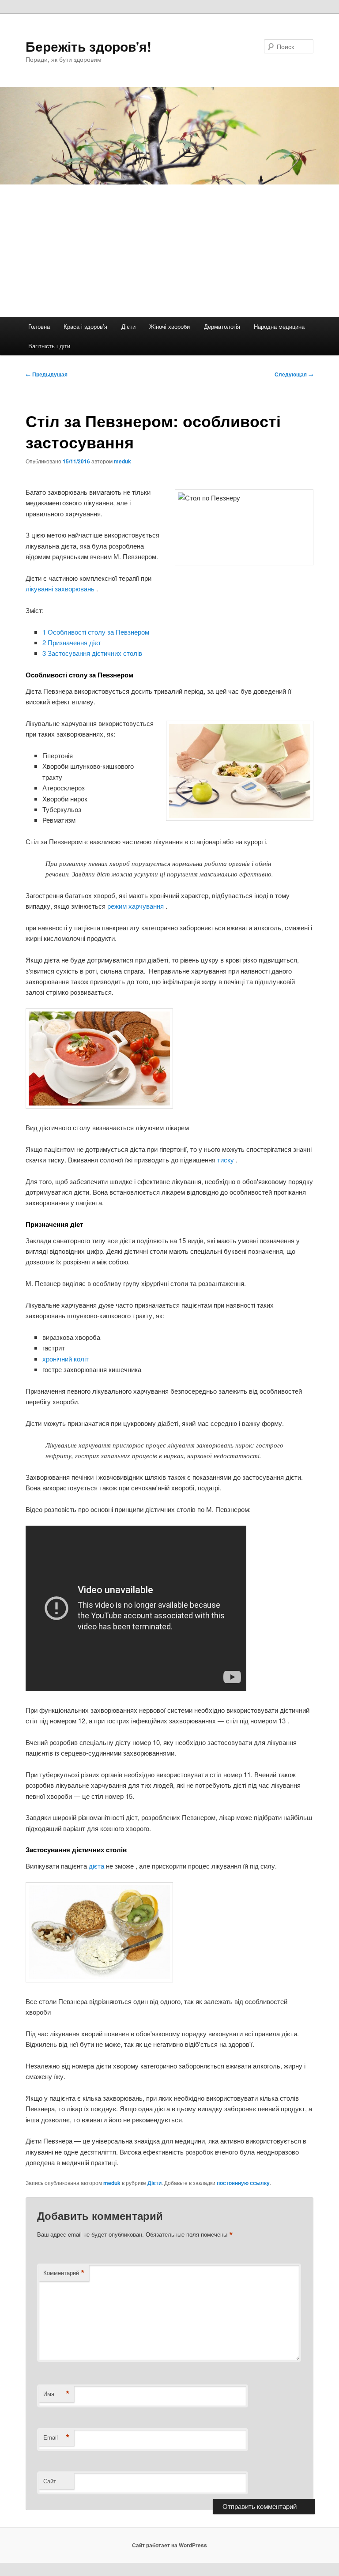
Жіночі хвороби (169, 326)
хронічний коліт (66, 1359)
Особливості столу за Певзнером (96, 632)
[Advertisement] (169, 251)
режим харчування (136, 906)
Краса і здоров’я (85, 326)
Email (56, 2437)
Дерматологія (222, 326)
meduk (122, 461)
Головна (39, 326)
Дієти (128, 326)
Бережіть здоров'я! (89, 46)
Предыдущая (47, 374)
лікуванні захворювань (61, 589)
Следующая (294, 374)
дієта (97, 1866)
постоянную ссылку (243, 2183)
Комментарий (64, 2273)
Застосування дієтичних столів (92, 653)
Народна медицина (279, 326)
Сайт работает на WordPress (169, 2545)
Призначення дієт (72, 642)
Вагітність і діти (49, 346)
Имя (56, 2394)
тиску (226, 1160)
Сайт (50, 2481)
